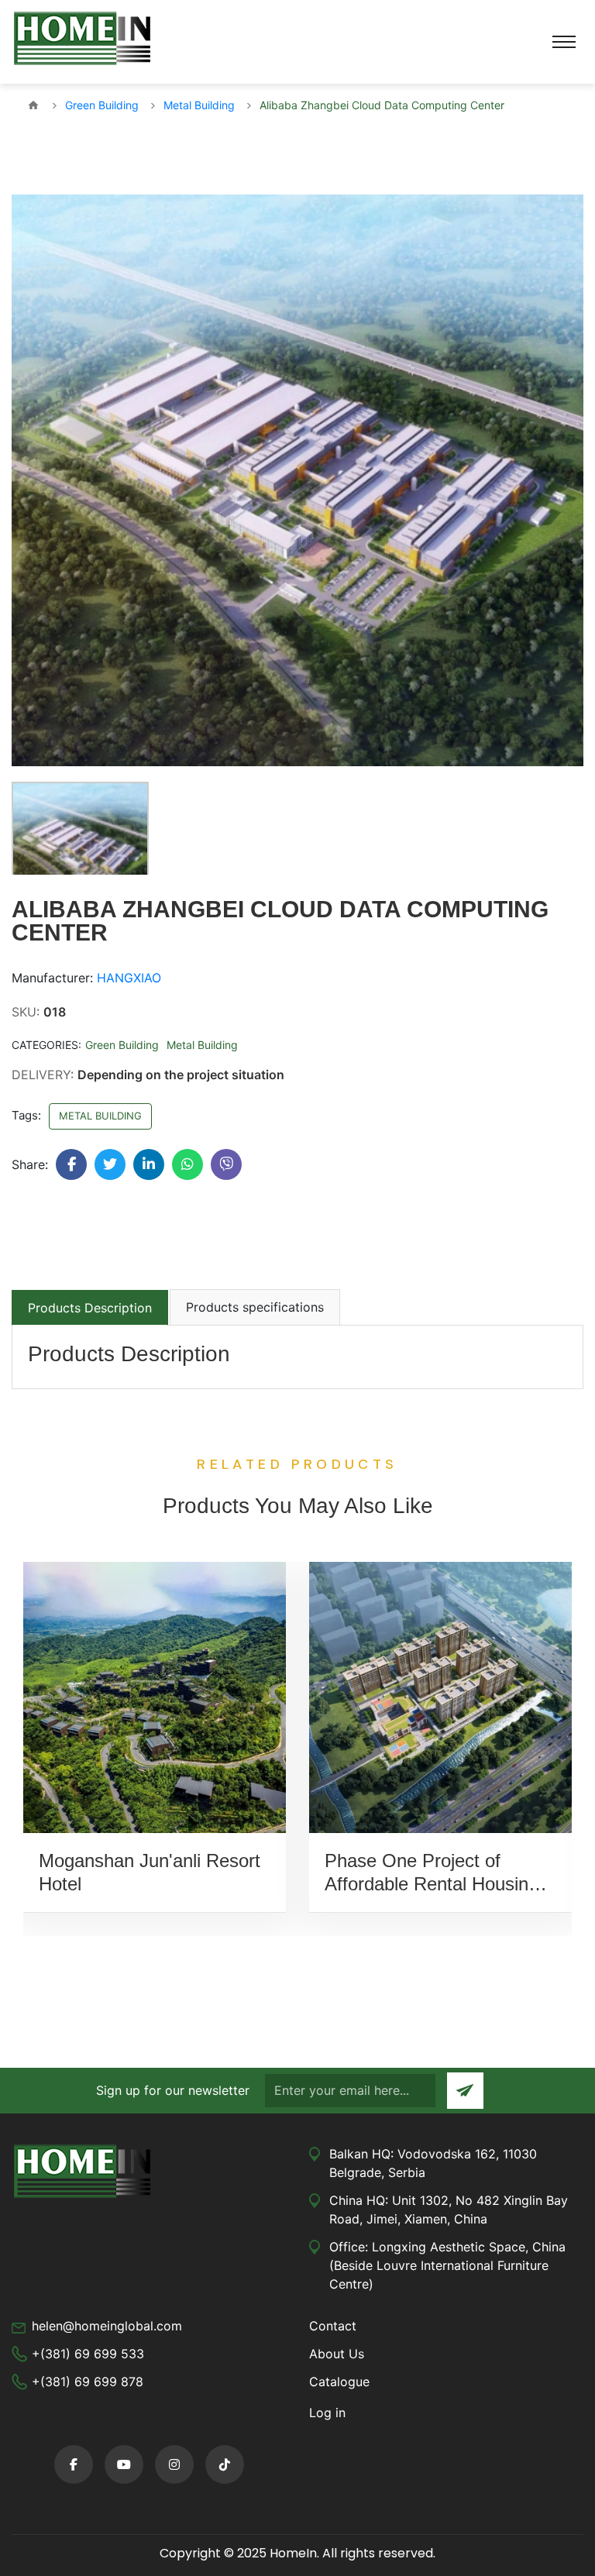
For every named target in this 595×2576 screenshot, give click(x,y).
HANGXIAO (129, 978)
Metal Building (202, 1045)
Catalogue (339, 2382)
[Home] (33, 105)
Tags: (26, 1115)
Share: (30, 1164)
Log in (327, 2413)
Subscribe (465, 2091)
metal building (100, 1116)
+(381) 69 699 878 (88, 2382)
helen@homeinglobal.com (107, 2326)
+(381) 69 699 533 (88, 2354)
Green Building (122, 1045)
